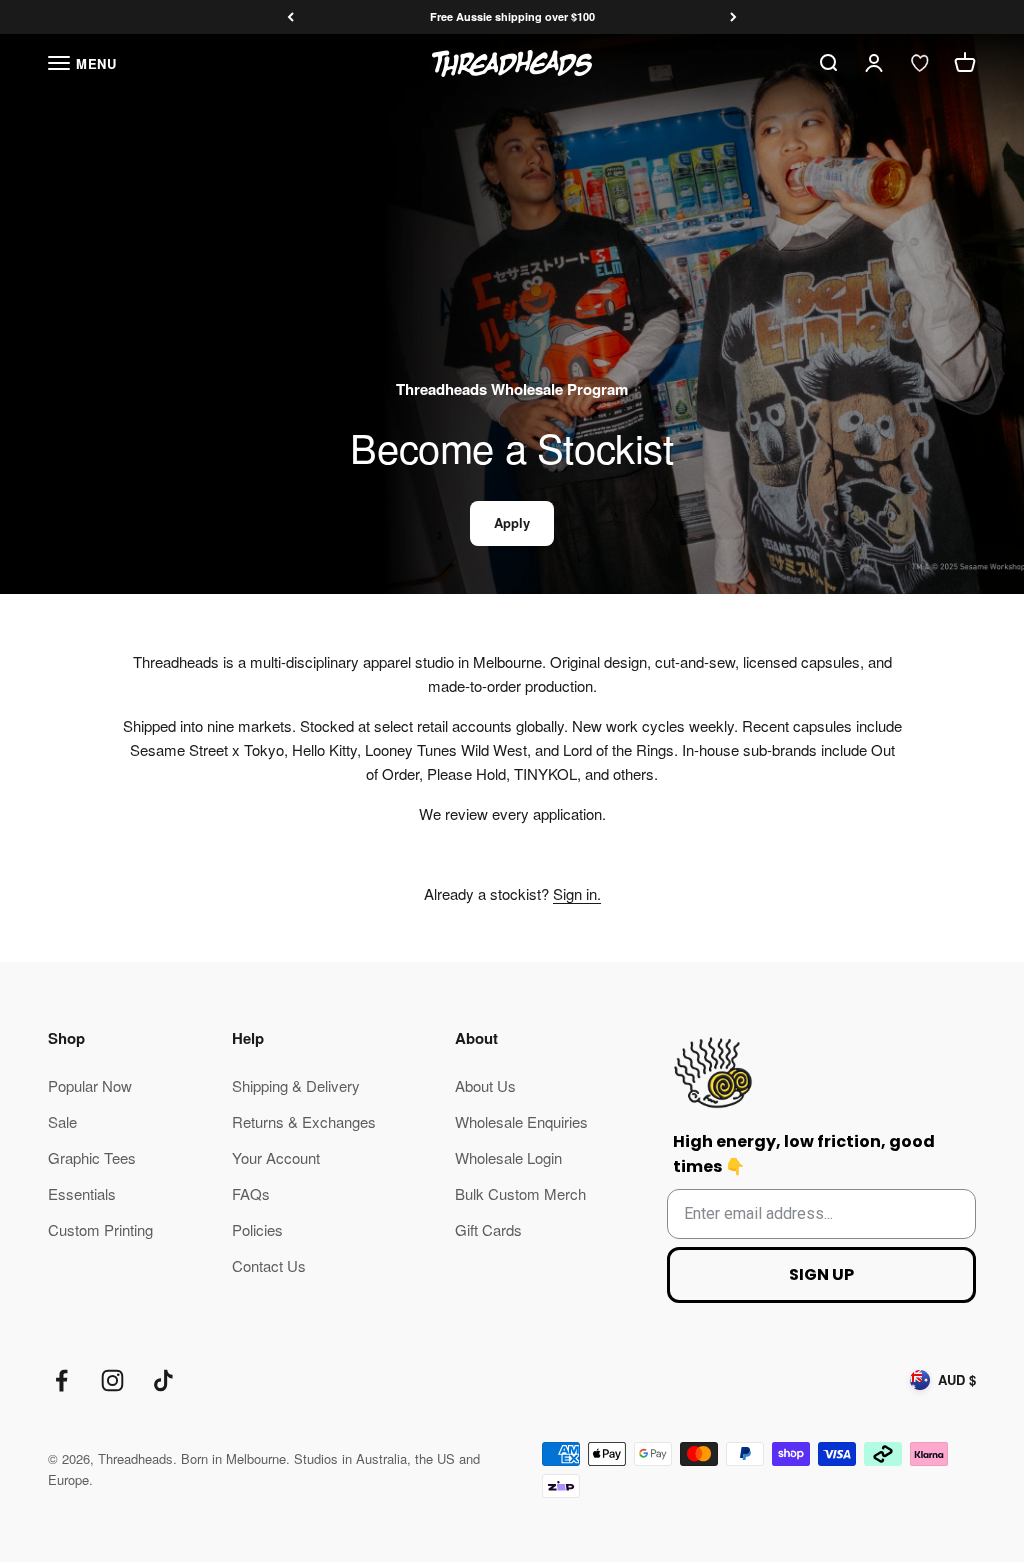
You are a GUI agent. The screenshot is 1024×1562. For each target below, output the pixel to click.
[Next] (733, 17)
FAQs (251, 1193)
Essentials (82, 1193)
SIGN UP (821, 1274)
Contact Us (269, 1265)
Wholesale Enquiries (521, 1121)
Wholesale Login (508, 1157)
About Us (485, 1085)
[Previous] (290, 17)
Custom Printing (100, 1229)
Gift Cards (488, 1229)
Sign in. (577, 893)
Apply (512, 522)
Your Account (276, 1157)
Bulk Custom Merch (520, 1193)
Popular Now (90, 1085)
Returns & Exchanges (304, 1121)
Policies (257, 1229)
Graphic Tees (92, 1157)
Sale (62, 1121)
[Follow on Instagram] (112, 1380)
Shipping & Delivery (296, 1085)
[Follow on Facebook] (61, 1380)
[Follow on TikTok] (163, 1380)
